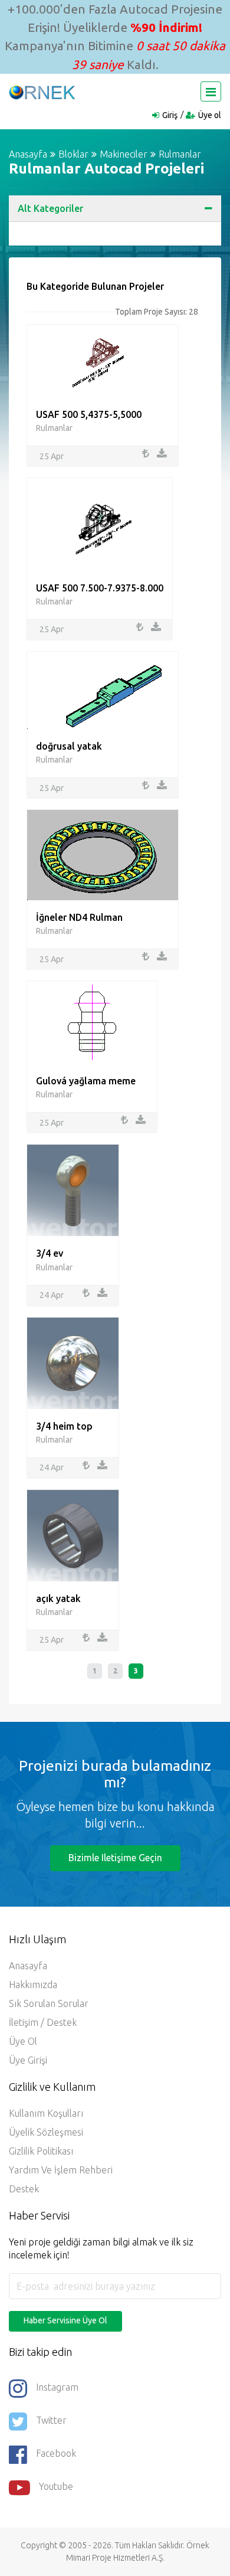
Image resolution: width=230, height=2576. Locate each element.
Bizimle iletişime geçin (115, 1858)
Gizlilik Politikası (41, 2151)
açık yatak (58, 1598)
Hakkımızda (33, 1985)
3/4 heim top (64, 1426)
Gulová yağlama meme (86, 1081)
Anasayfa (28, 154)
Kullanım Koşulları (46, 2113)
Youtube (56, 2486)
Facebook (56, 2453)
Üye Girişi (28, 2060)
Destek (24, 2189)
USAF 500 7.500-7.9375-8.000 (100, 588)
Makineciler (124, 154)
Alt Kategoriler (50, 208)
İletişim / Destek (43, 2022)
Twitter (51, 2420)
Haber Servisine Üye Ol (65, 2320)
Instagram (57, 2387)
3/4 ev (50, 1253)
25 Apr (52, 456)
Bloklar (73, 154)
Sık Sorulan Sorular (49, 2003)
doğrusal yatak (69, 746)
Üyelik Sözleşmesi (46, 2132)
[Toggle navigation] (211, 91)
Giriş (170, 115)
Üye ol (210, 115)
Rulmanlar (180, 154)
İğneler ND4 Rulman (79, 917)
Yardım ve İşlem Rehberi (61, 2170)
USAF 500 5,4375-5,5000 (89, 414)
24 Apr (52, 1295)
